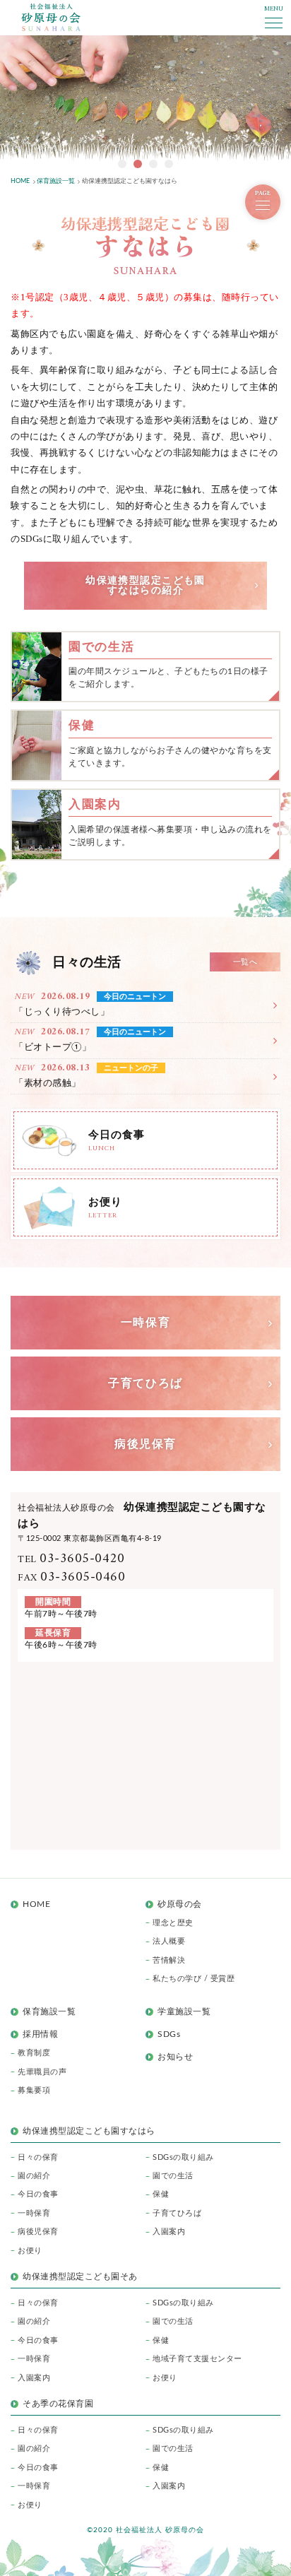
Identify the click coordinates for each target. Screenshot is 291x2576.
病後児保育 (38, 2232)
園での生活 (173, 2176)
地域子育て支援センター (197, 2359)
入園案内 (169, 2232)
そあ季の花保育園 (58, 2404)
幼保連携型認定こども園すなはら (93, 2131)
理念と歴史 (173, 1923)
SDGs (169, 2034)
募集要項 (34, 2090)
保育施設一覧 (49, 2011)
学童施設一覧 (184, 2011)
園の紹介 (34, 2176)
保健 (161, 2194)
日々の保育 (38, 2157)
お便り (30, 2251)
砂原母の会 (180, 1904)
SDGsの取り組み (183, 2157)
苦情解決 (169, 1960)
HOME (36, 1904)
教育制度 (34, 2053)
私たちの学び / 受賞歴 (194, 1979)
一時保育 (34, 2213)
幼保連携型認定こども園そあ (80, 2276)
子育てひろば (177, 2213)
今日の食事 (38, 2194)
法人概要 (169, 1941)
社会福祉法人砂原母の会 (51, 17)
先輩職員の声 (42, 2072)
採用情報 (40, 2034)
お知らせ (175, 2057)
